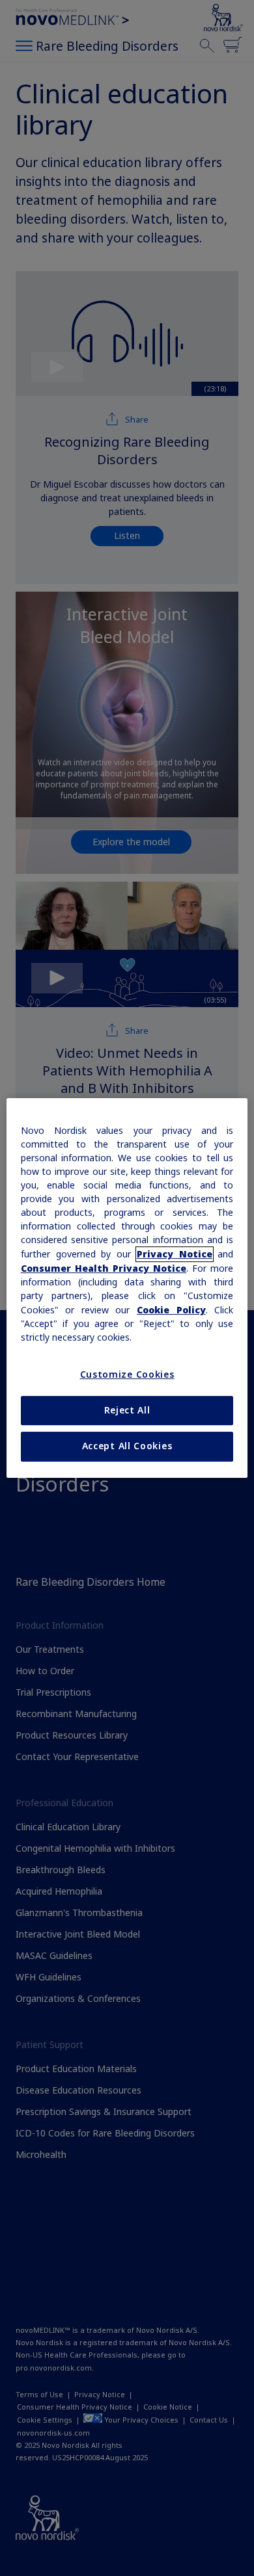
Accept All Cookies (127, 1446)
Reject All (127, 1410)
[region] (127, 1288)
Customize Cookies (127, 1374)
